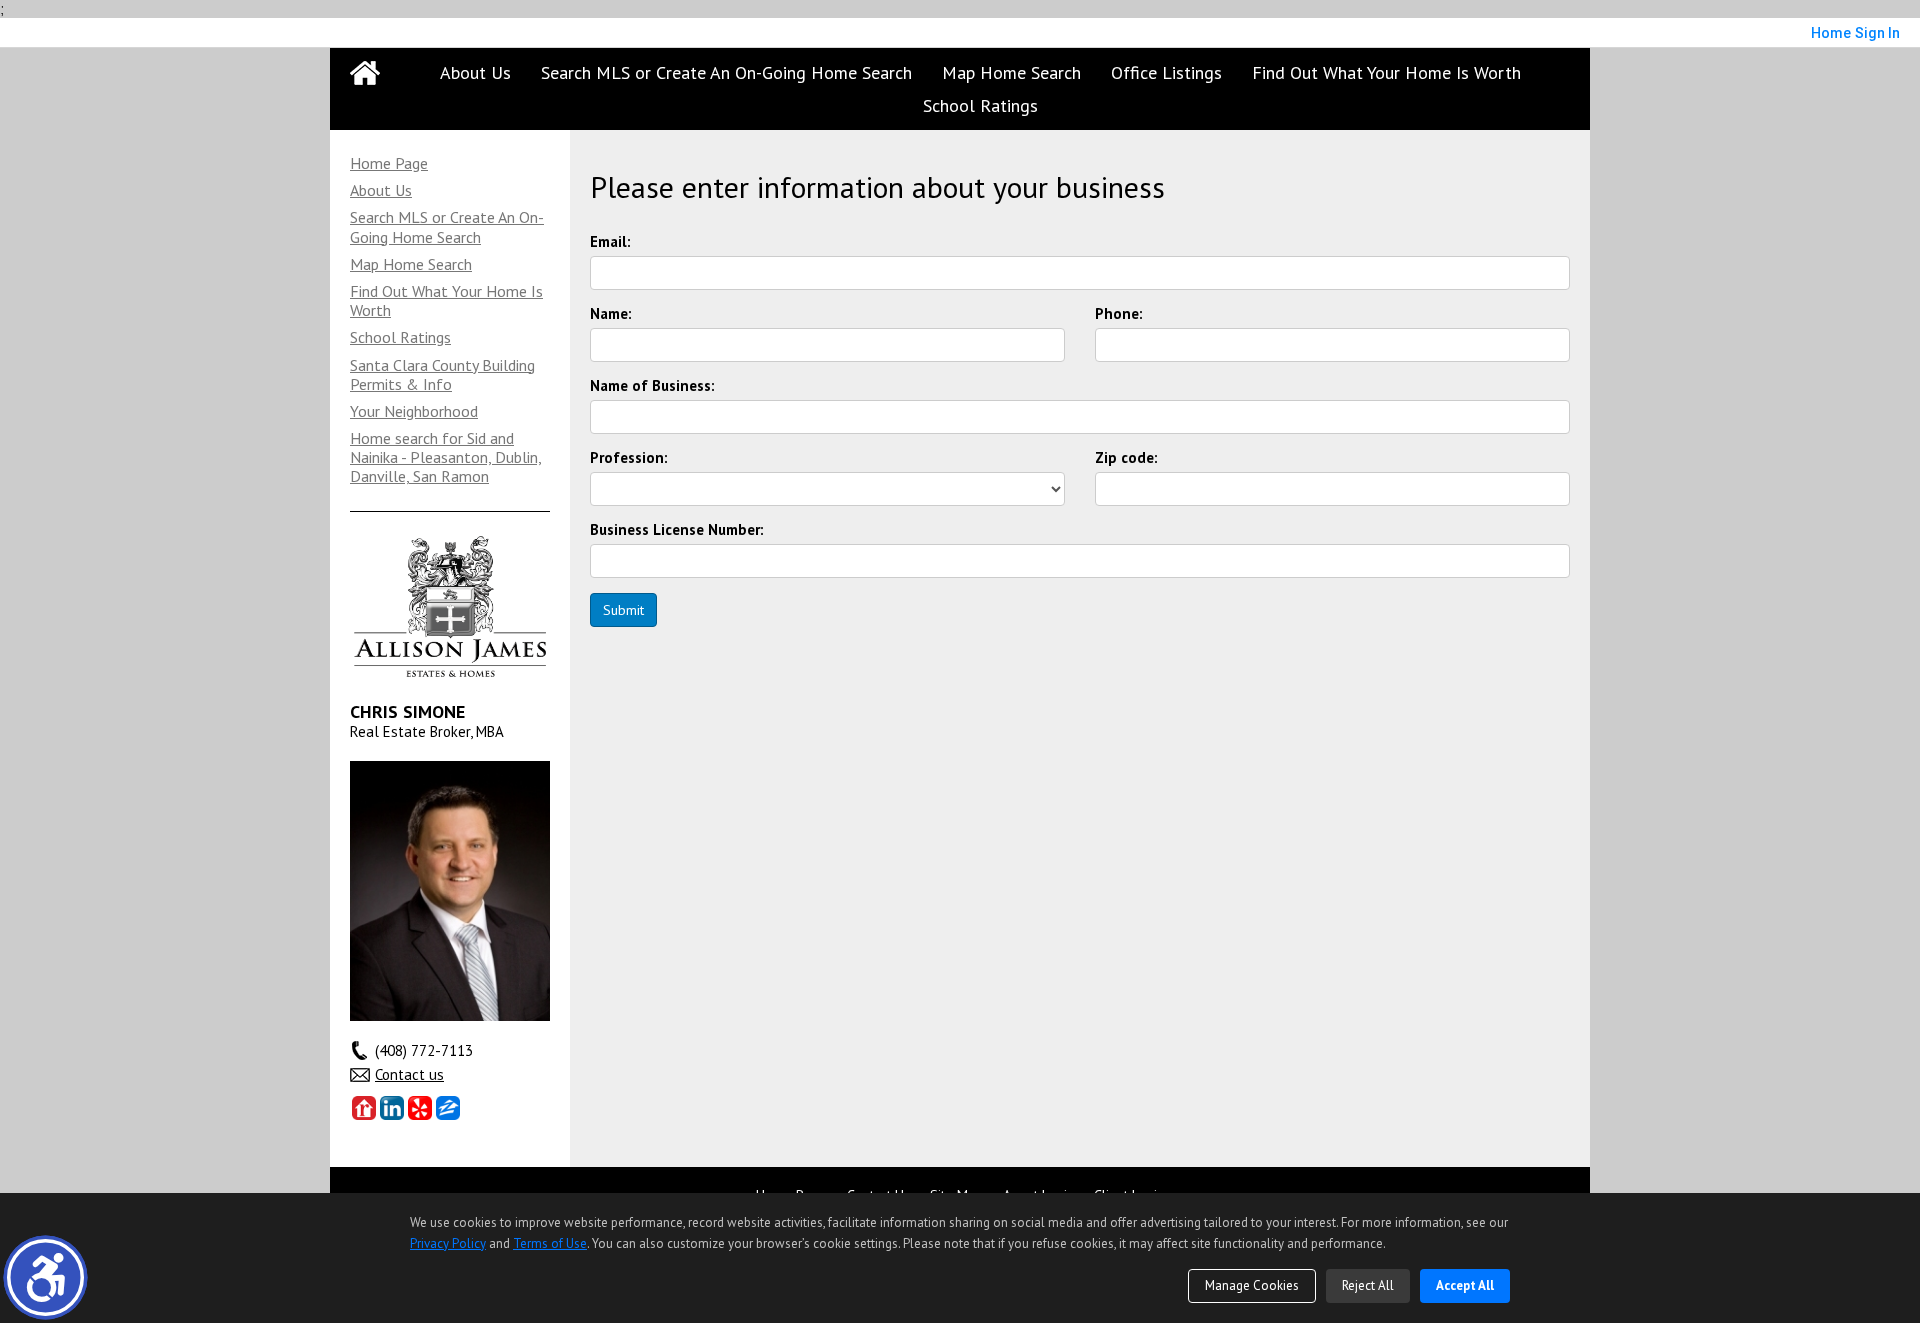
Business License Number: (677, 530)
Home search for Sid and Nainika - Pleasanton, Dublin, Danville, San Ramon (446, 457)
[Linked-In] (392, 1108)
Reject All (1368, 1285)
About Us (475, 72)
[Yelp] (420, 1108)
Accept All (1465, 1285)
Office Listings (1166, 72)
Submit (623, 610)
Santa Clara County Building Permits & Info (442, 374)
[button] (45, 1277)
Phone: (1119, 314)
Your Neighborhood (414, 411)
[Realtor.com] (364, 1108)
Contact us (409, 1075)
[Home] (365, 73)
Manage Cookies (1252, 1285)
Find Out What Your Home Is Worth (1386, 72)
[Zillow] (448, 1108)
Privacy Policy (448, 1243)
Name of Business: (652, 386)
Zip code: (1126, 458)
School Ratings (980, 105)
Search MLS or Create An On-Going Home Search (726, 72)
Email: (610, 242)
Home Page (389, 163)
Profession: (629, 458)
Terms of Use (550, 1243)
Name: (611, 314)
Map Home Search (1011, 72)
